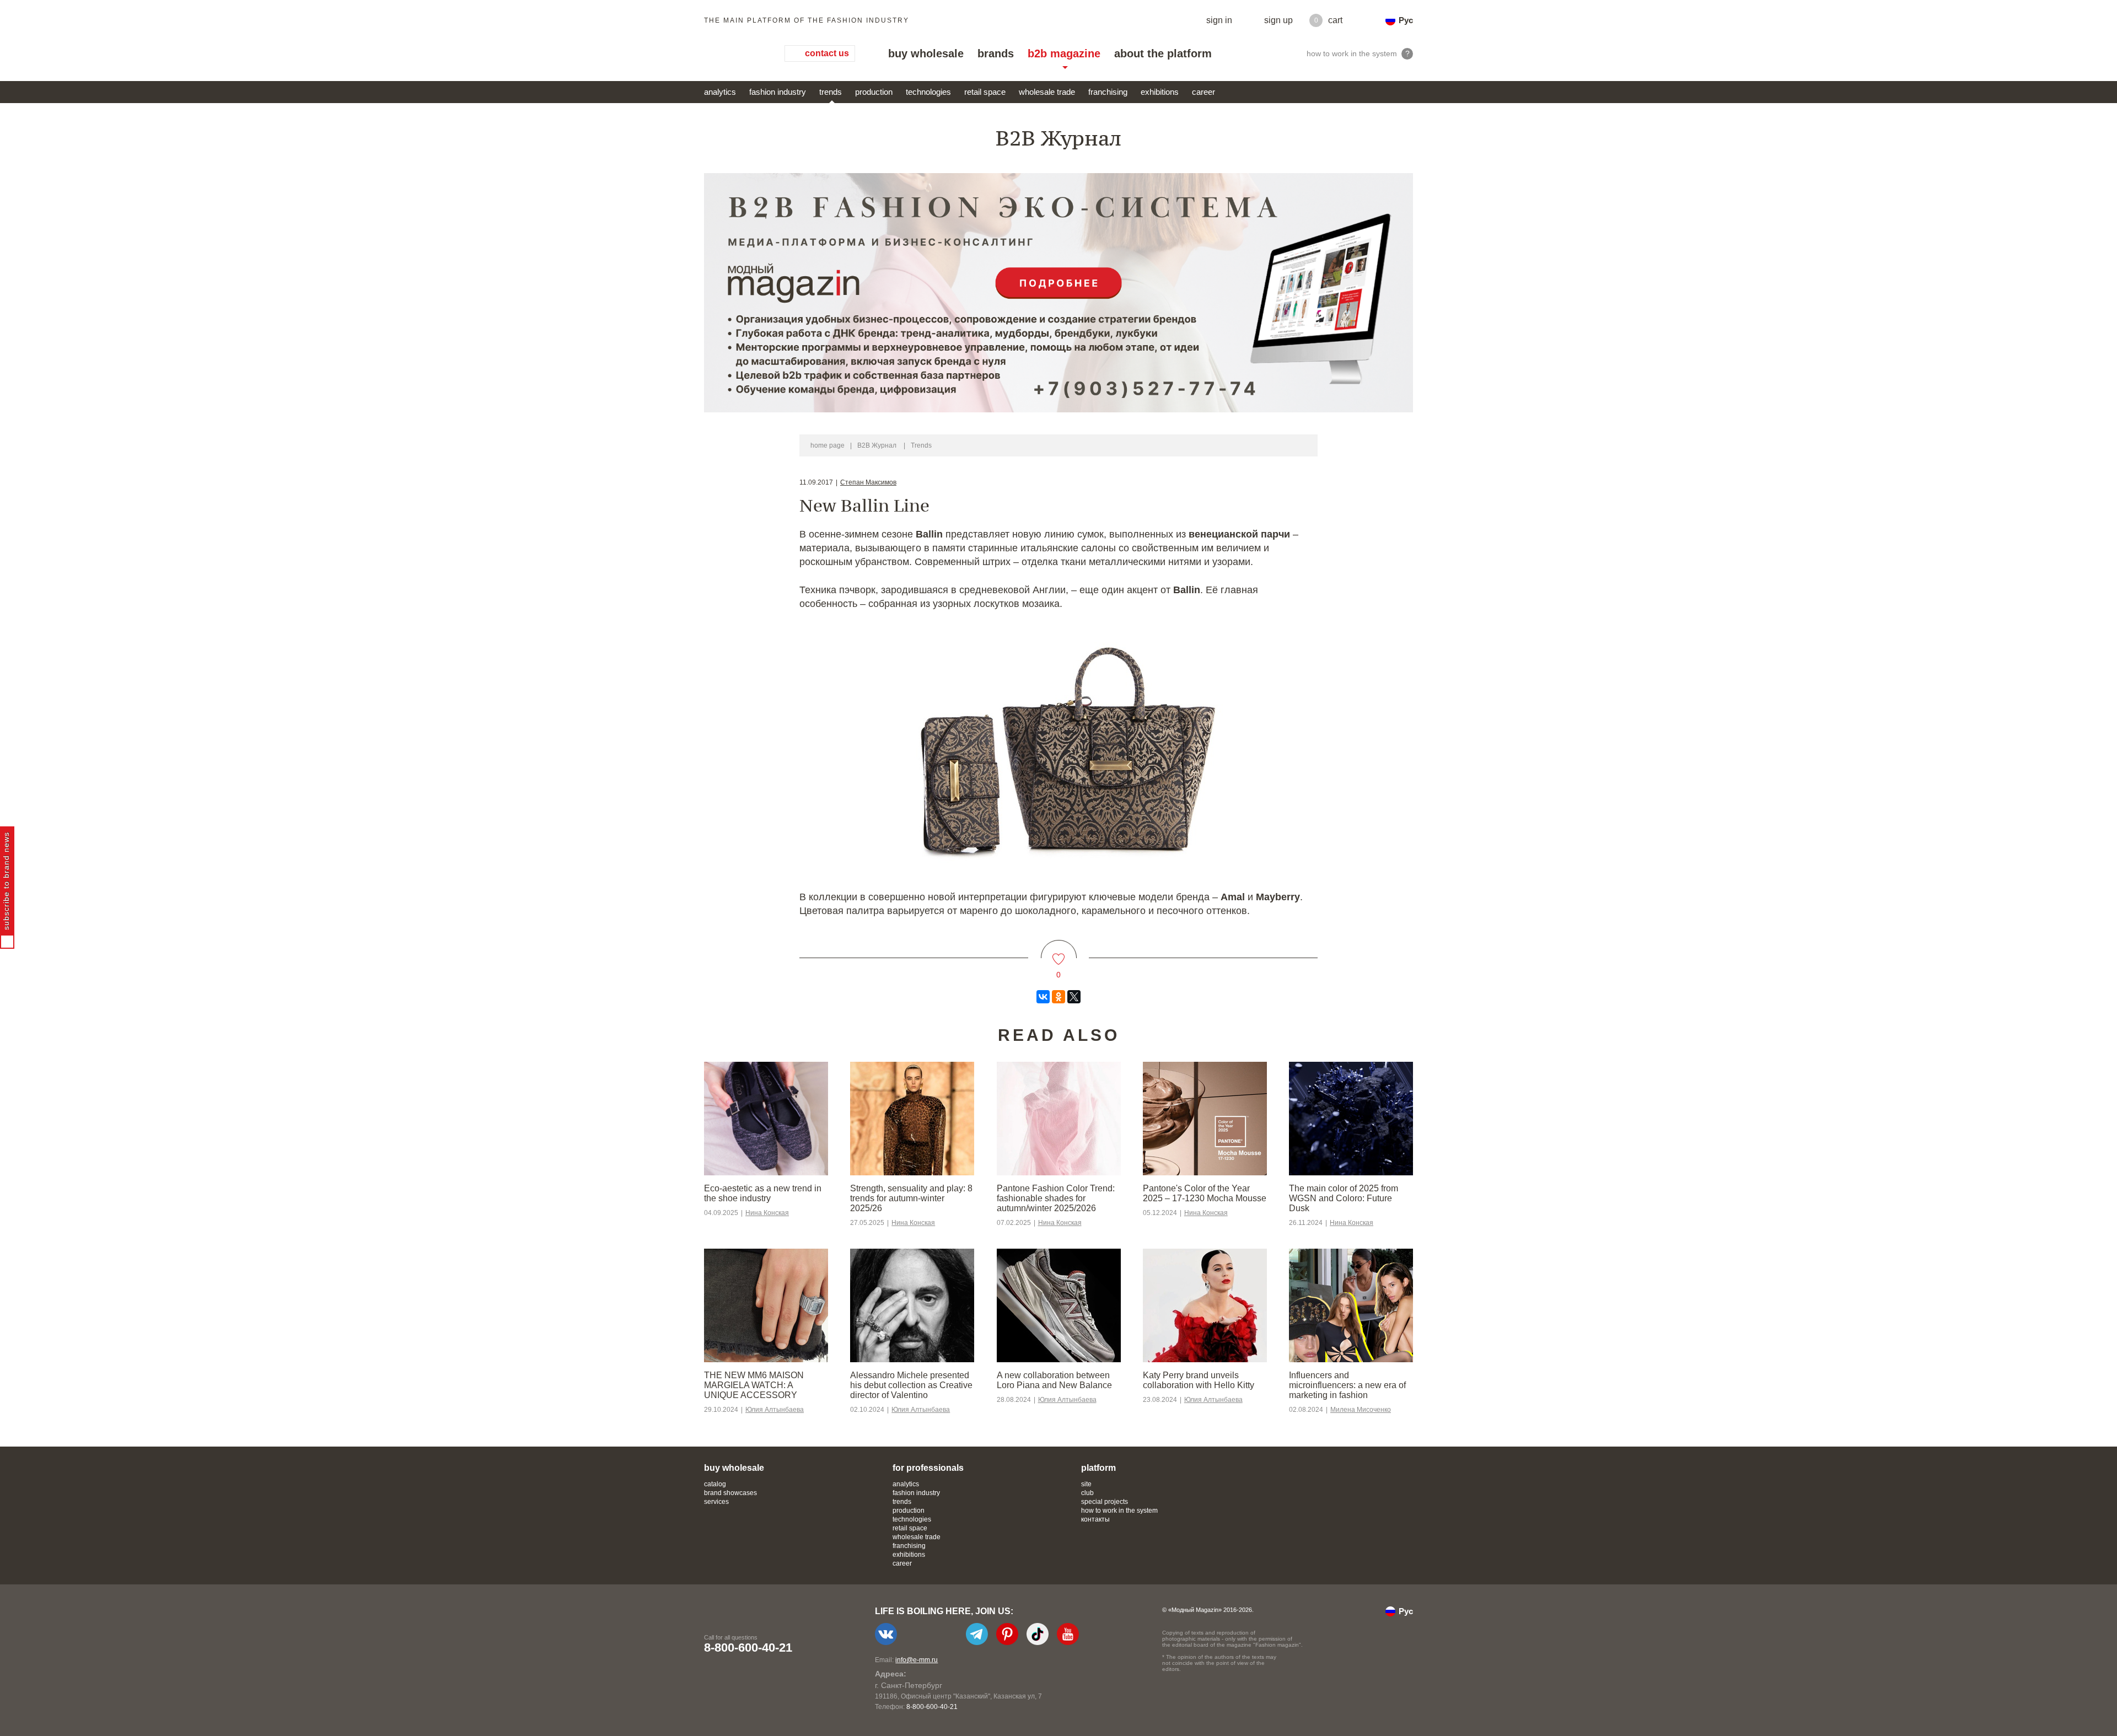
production (874, 92)
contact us (827, 53)
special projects (1105, 1502)
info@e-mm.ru (917, 1660)
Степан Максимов (868, 482)
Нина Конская (767, 1213)
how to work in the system (1119, 1511)
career (1203, 92)
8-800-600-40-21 (748, 1648)
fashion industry (778, 92)
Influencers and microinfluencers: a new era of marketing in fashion (1347, 1385)
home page (828, 445)
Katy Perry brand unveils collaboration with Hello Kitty (1199, 1380)
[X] (1074, 997)
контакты (1095, 1519)
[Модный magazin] (733, 53)
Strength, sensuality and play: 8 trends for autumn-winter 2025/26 (911, 1198)
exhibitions (1160, 92)
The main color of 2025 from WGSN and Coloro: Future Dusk (1344, 1198)
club (1087, 1493)
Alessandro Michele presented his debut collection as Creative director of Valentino (911, 1385)
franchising (1108, 92)
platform (1098, 1468)
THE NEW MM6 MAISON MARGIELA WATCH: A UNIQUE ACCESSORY (754, 1385)
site (1086, 1484)
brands (996, 53)
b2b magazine (1064, 53)
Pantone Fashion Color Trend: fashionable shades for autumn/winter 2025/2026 (1056, 1198)
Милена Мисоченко (1361, 1410)
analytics (720, 92)
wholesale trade (1047, 92)
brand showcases (730, 1493)
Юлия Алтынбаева (775, 1410)
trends (831, 92)
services (716, 1502)
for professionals (928, 1468)
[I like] (1059, 952)
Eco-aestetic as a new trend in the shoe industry (763, 1193)
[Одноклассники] (1058, 997)
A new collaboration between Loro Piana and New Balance (1054, 1380)
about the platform (1163, 53)
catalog (715, 1484)
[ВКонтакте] (1043, 997)
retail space (985, 92)
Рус (1406, 20)
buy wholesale (926, 53)
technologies (928, 92)
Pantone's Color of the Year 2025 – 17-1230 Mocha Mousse (1205, 1193)
